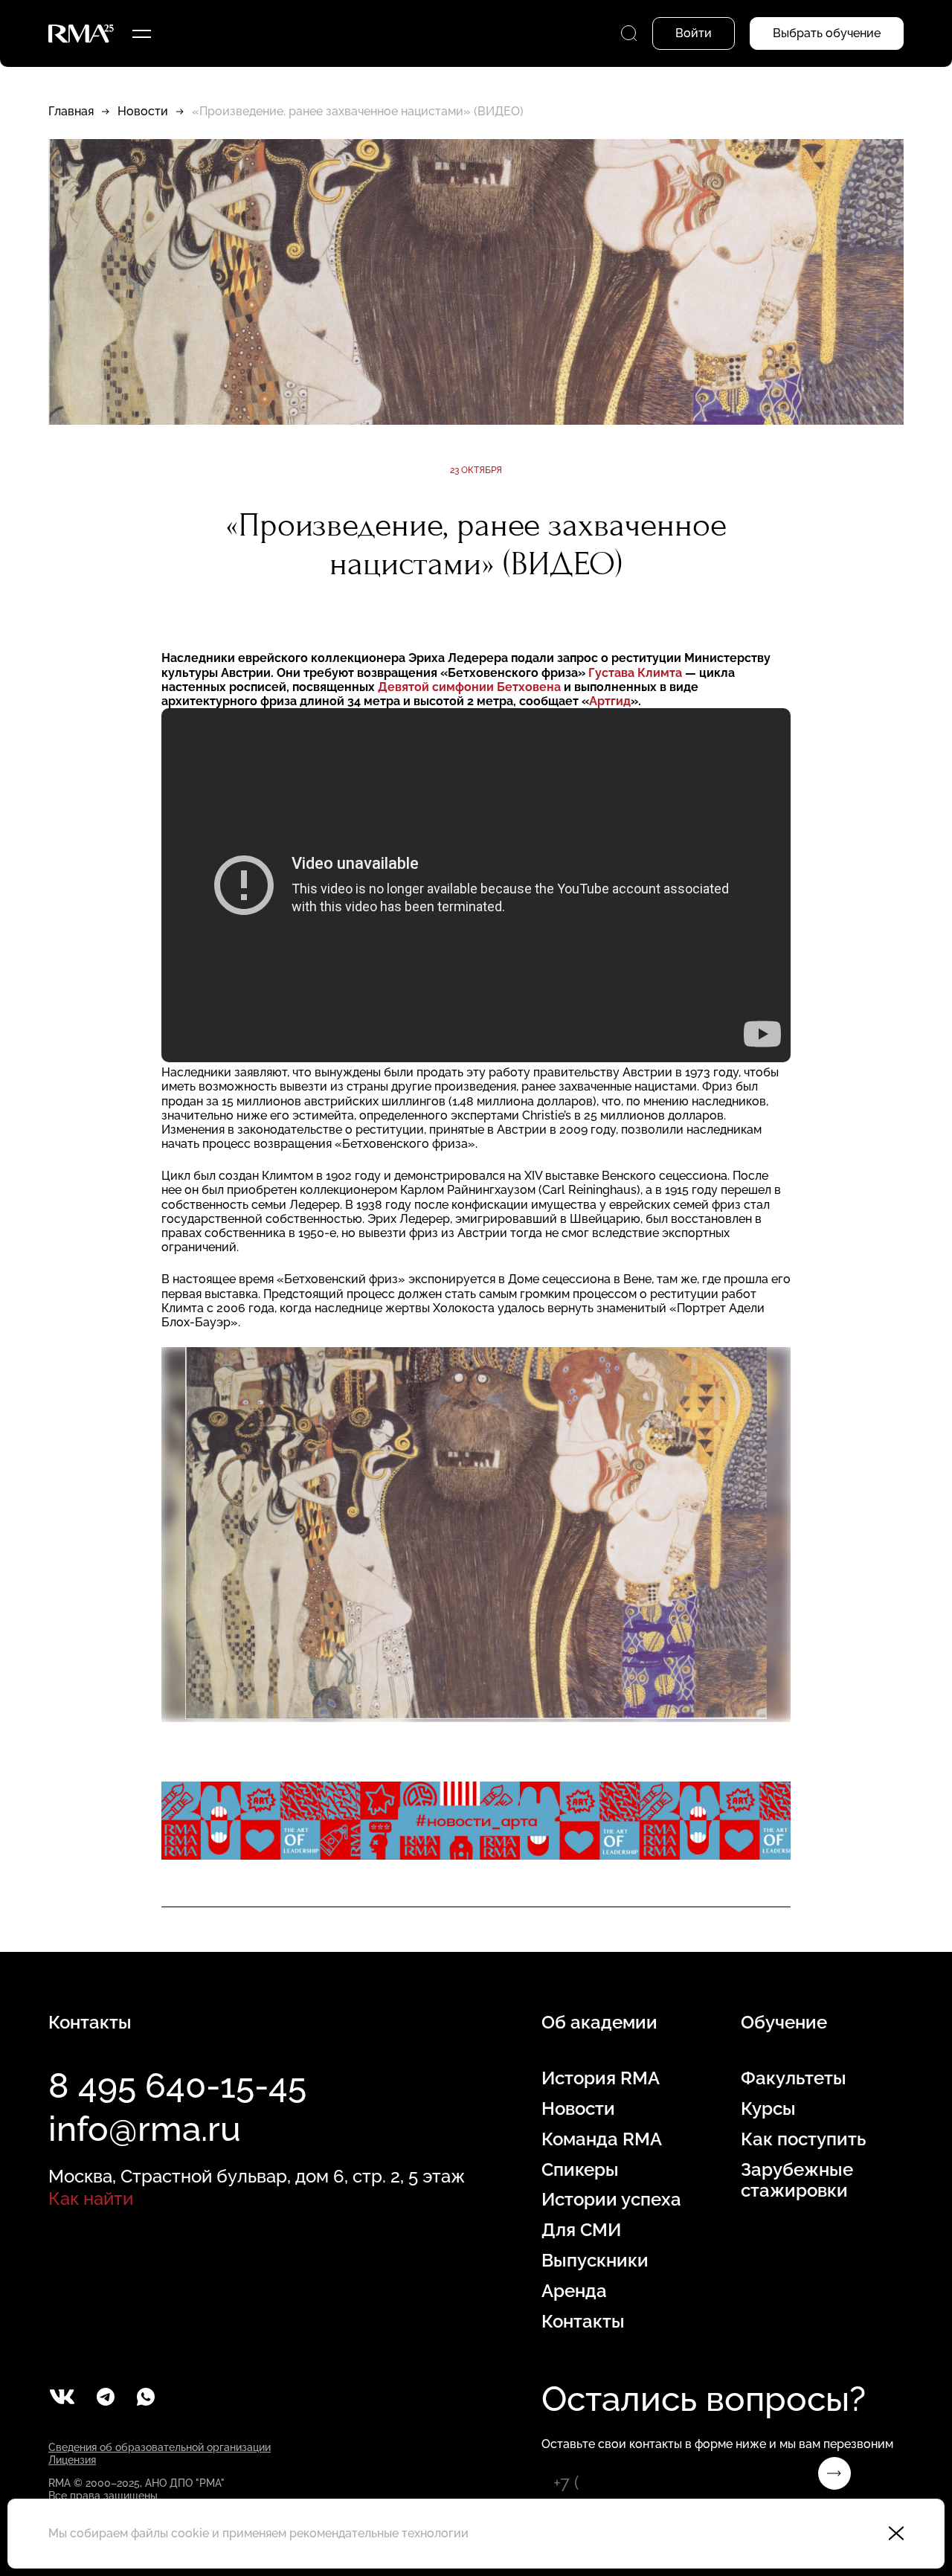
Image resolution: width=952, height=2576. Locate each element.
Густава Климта (637, 673)
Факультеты (794, 2078)
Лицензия (72, 2460)
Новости (143, 111)
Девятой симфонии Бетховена (471, 687)
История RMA (601, 2078)
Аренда (574, 2291)
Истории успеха (611, 2200)
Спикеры (580, 2170)
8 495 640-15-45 (177, 2086)
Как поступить (803, 2139)
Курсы (768, 2109)
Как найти (91, 2198)
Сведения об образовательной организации (160, 2447)
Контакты (583, 2322)
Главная (71, 111)
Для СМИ (581, 2230)
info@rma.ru (145, 2129)
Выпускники (595, 2261)
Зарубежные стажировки (797, 2181)
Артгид (610, 701)
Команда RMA (602, 2139)
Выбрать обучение (827, 33)
